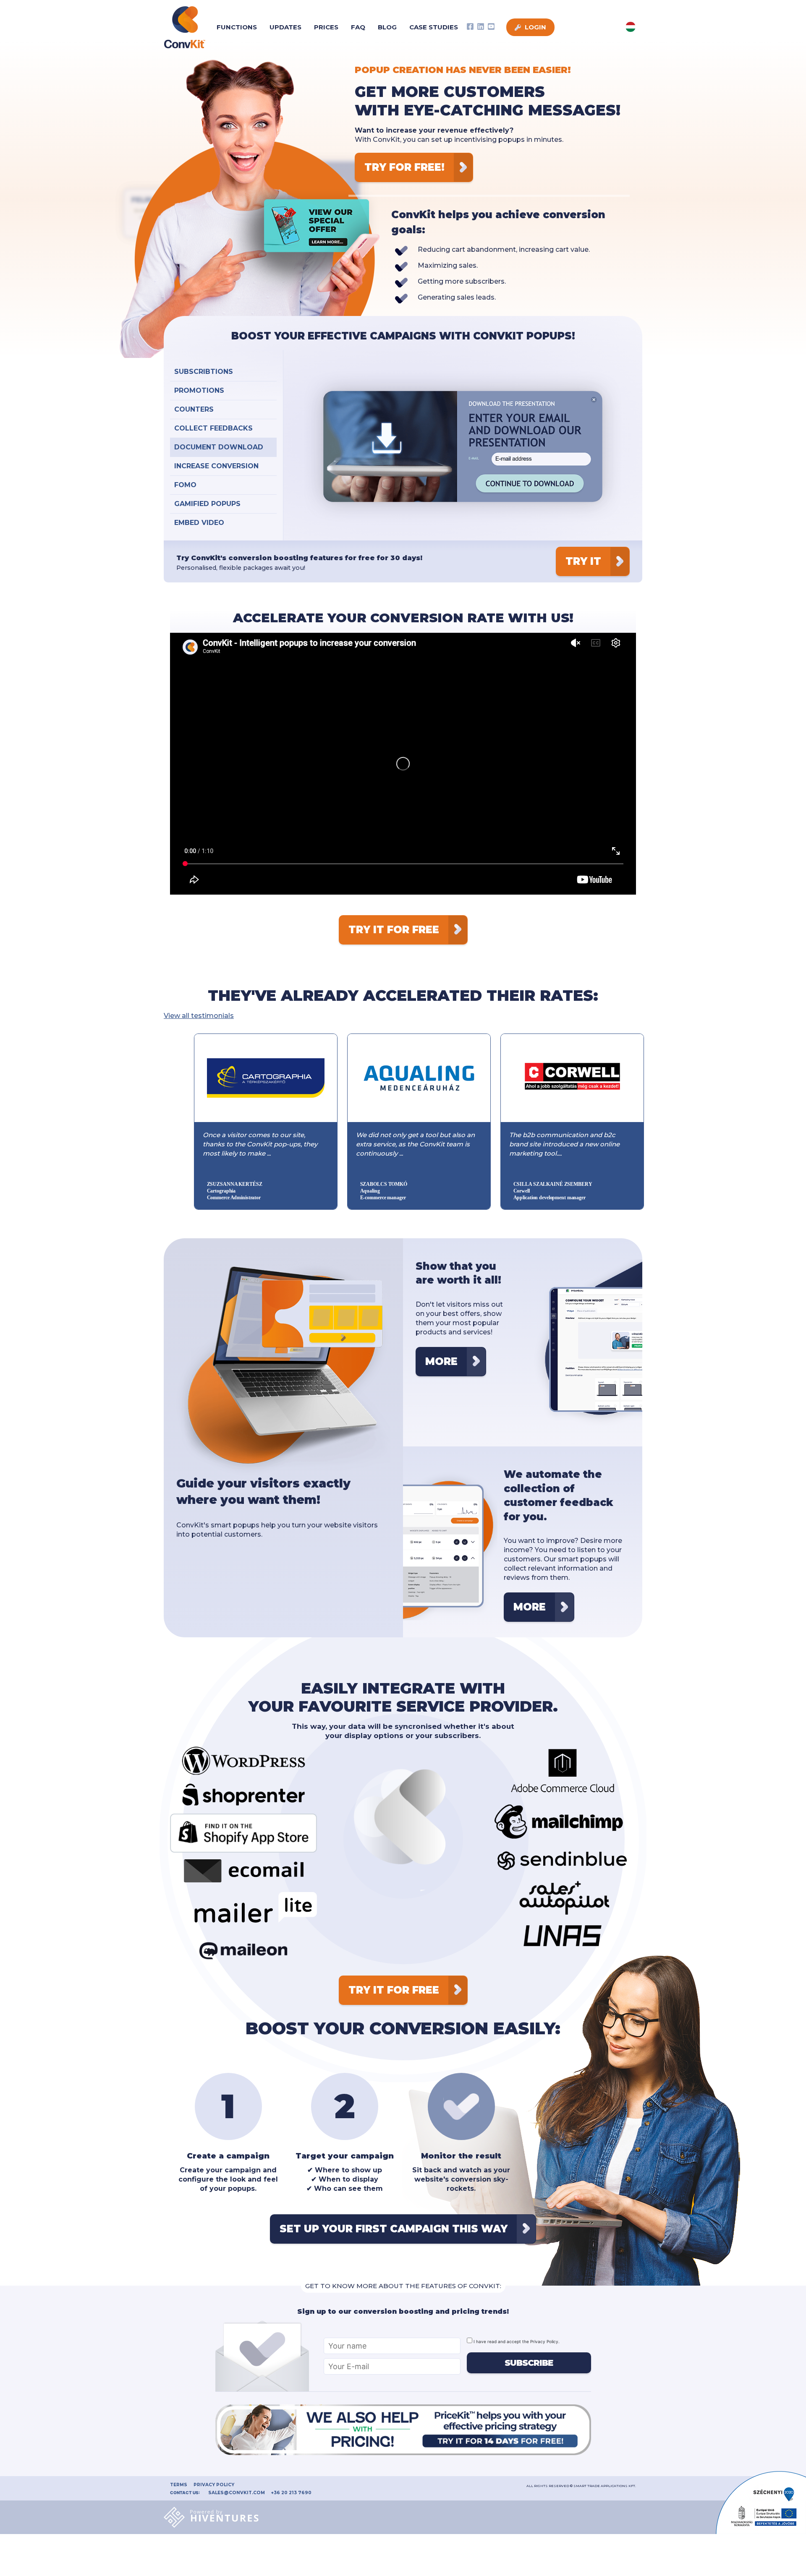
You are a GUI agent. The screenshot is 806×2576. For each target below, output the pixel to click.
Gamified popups (207, 504)
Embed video (199, 523)
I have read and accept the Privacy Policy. (516, 2341)
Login (535, 27)
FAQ (358, 27)
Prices (326, 27)
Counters (194, 409)
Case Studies (434, 27)
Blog (387, 27)
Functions (237, 27)
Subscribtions (204, 372)
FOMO (185, 485)
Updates (285, 27)
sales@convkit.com (237, 2493)
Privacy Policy (214, 2485)
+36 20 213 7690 (291, 2493)
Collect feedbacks (213, 428)
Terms (179, 2485)
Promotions (199, 390)
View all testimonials (199, 1016)
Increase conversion (216, 466)
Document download (219, 447)
